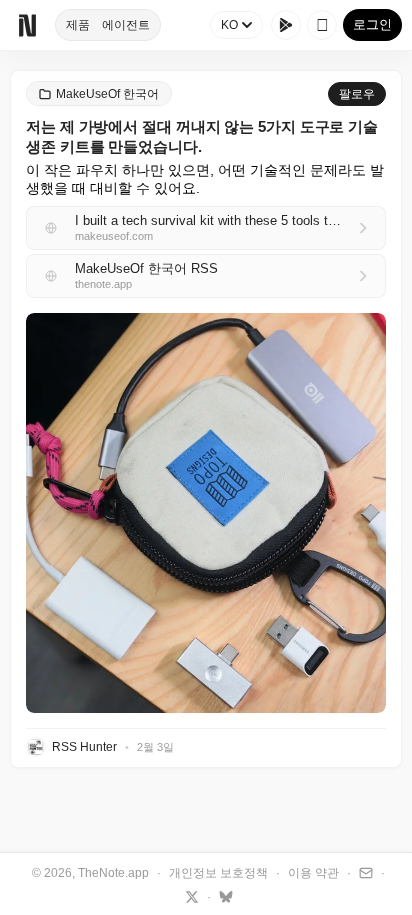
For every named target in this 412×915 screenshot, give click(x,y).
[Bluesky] (223, 896)
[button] (206, 513)
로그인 (372, 24)
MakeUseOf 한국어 (107, 94)
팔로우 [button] (357, 94)
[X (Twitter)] (189, 896)
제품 (78, 25)
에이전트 (126, 25)
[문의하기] (363, 872)
